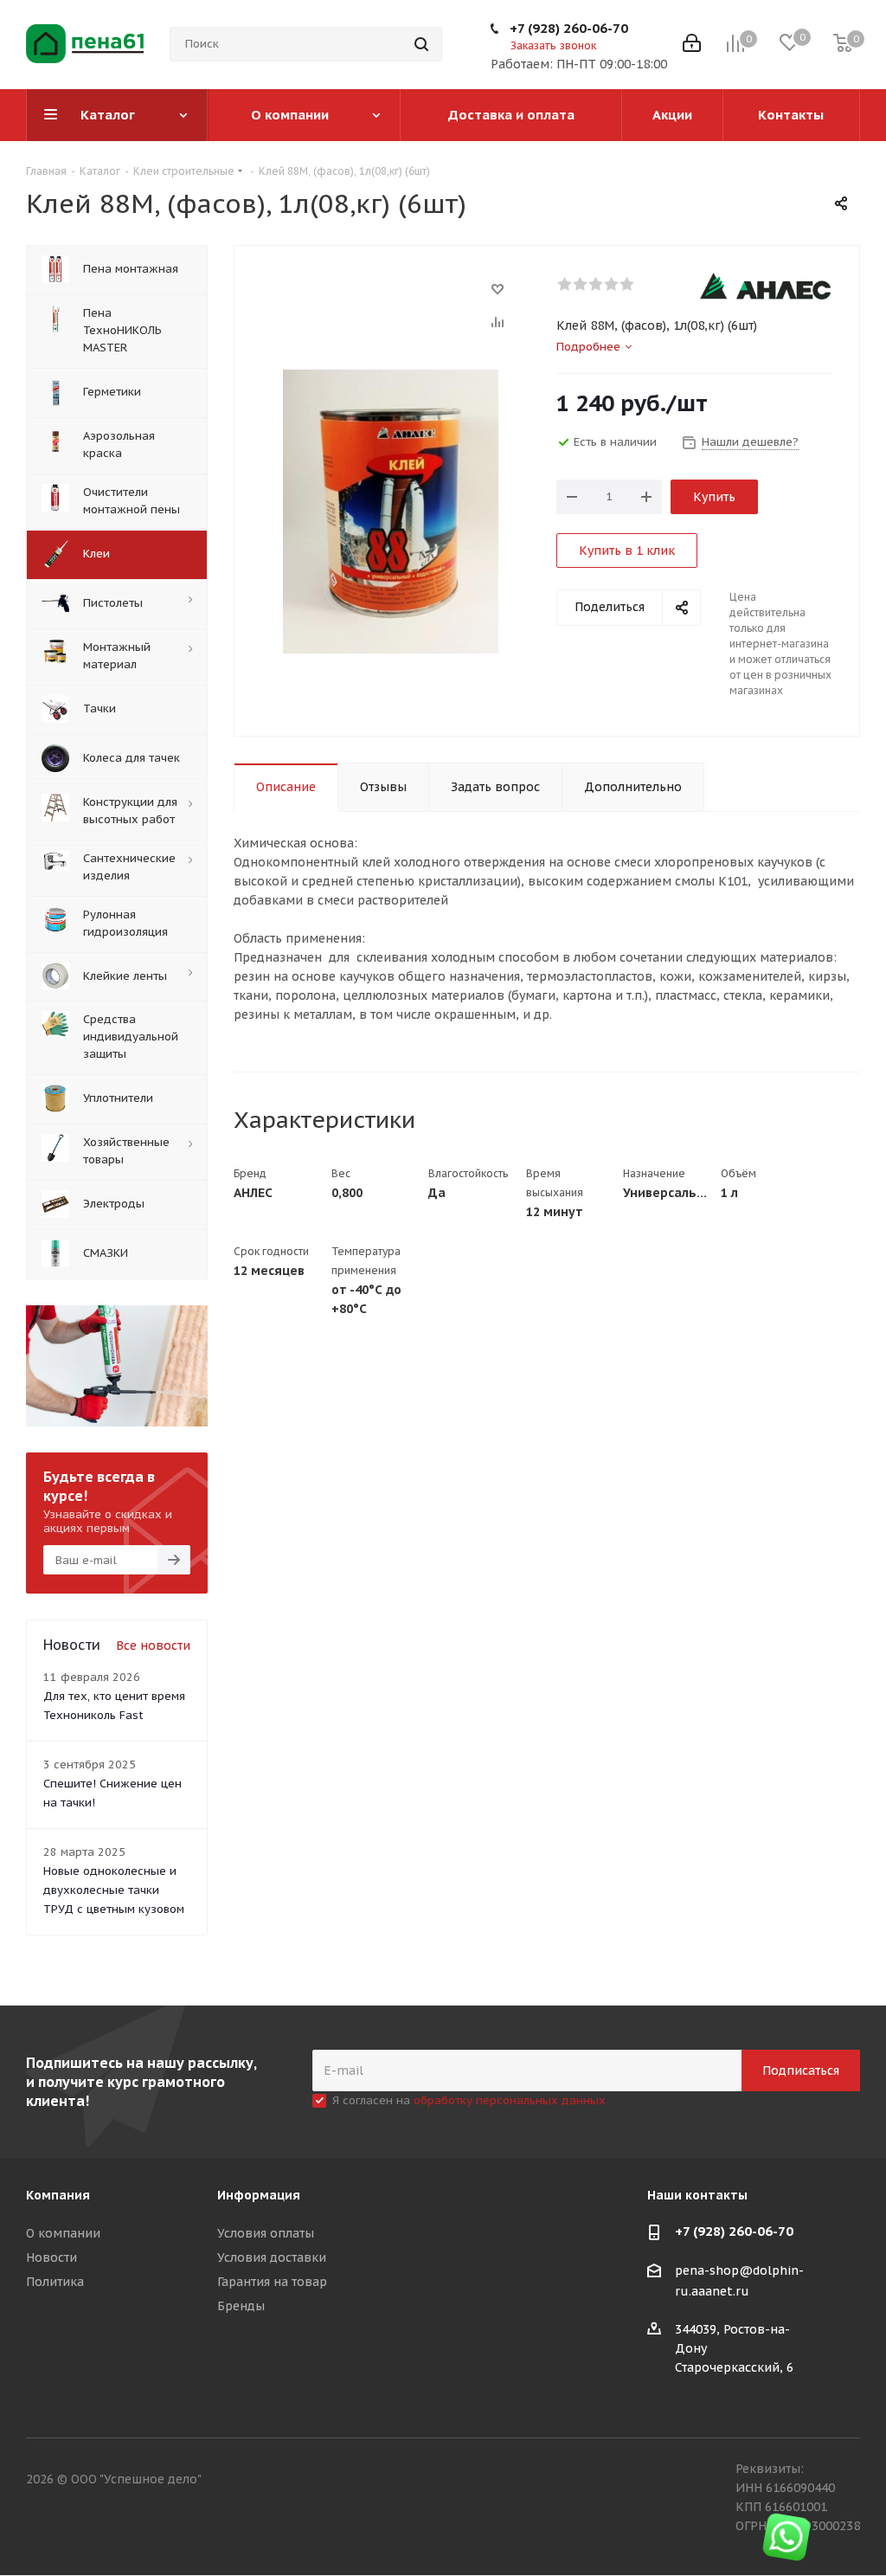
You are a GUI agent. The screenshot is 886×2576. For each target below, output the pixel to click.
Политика (55, 2282)
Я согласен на (469, 2100)
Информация (259, 2195)
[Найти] (421, 44)
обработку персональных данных (510, 2100)
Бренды (241, 2306)
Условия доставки (272, 2257)
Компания (58, 2195)
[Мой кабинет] (692, 45)
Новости (51, 2257)
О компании (63, 2233)
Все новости (153, 1645)
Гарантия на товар (272, 2282)
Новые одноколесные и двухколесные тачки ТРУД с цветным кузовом (114, 1890)
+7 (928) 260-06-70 (569, 28)
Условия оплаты (266, 2233)
